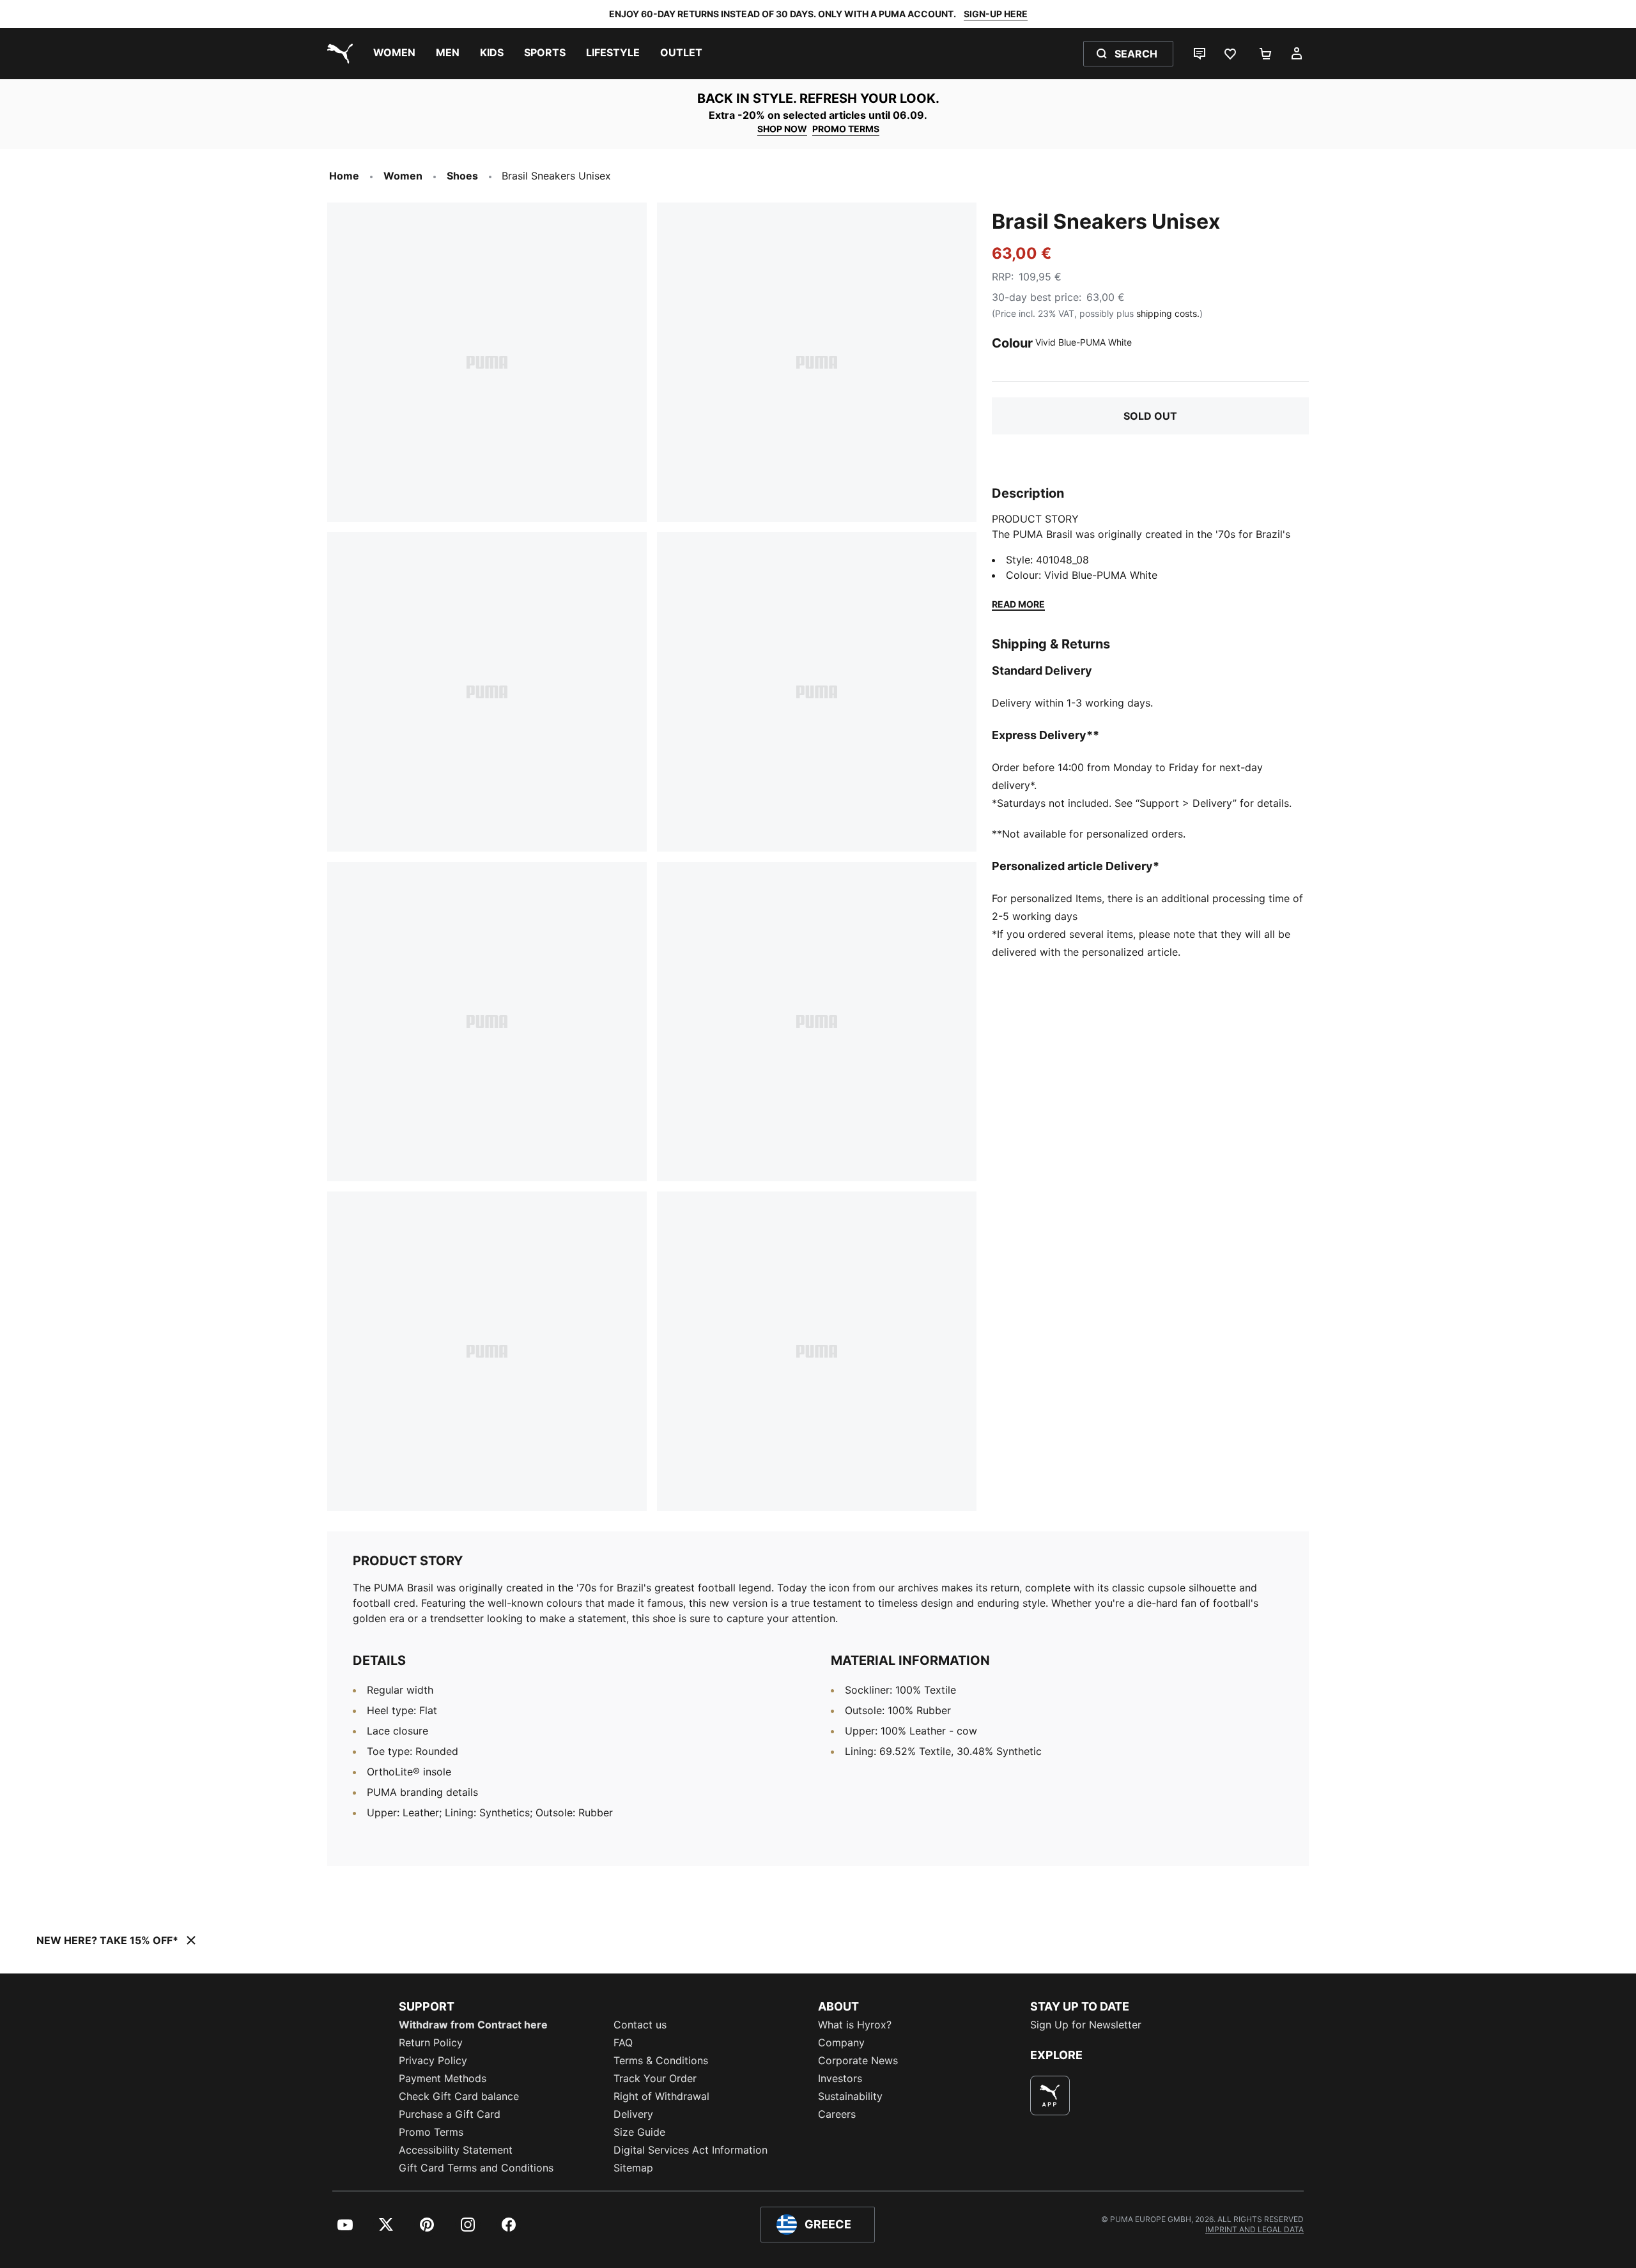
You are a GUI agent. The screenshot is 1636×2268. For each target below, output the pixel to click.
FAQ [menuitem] (623, 2042)
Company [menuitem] (841, 2042)
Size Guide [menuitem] (639, 2132)
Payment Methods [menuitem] (443, 2078)
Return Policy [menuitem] (431, 2042)
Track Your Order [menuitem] (655, 2078)
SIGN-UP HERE (996, 14)
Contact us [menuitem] (640, 2025)
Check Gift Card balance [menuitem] (459, 2096)
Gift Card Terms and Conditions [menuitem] (476, 2168)
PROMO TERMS (846, 129)
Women (403, 176)
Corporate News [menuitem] (858, 2060)
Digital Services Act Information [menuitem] (691, 2150)
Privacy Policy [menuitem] (433, 2060)
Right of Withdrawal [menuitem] (661, 2096)
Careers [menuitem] (837, 2114)
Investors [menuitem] (840, 2078)
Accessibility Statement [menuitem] (456, 2150)
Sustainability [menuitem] (850, 2096)
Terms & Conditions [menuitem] (661, 2060)
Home (344, 176)
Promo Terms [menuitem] (431, 2132)
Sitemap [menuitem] (633, 2168)
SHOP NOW (782, 129)
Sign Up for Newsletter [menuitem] (1086, 2025)
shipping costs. (1168, 313)
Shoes (462, 176)
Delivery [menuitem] (633, 2114)
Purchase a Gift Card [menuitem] (450, 2114)
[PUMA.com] (337, 54)
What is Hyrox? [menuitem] (855, 2025)
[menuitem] (394, 54)
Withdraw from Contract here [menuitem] (473, 2025)
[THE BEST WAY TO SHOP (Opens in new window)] (1050, 2096)
